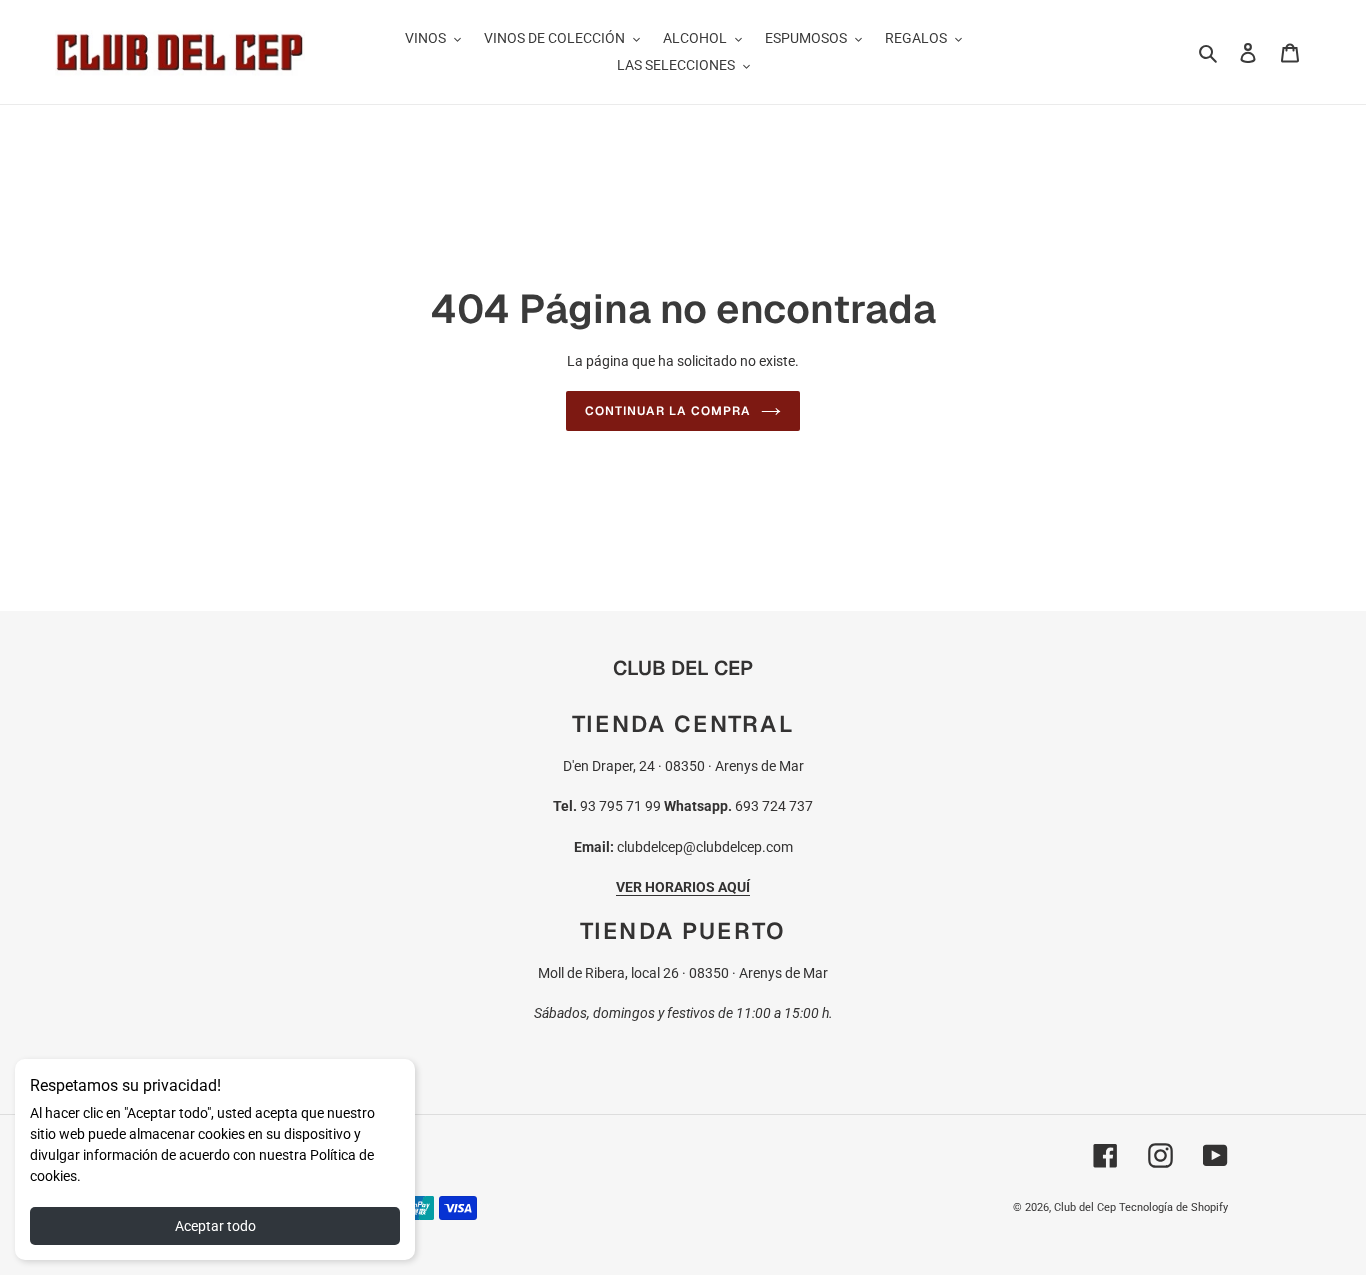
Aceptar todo (215, 1226)
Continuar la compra (667, 411)
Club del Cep (1085, 1207)
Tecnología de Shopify (1173, 1207)
